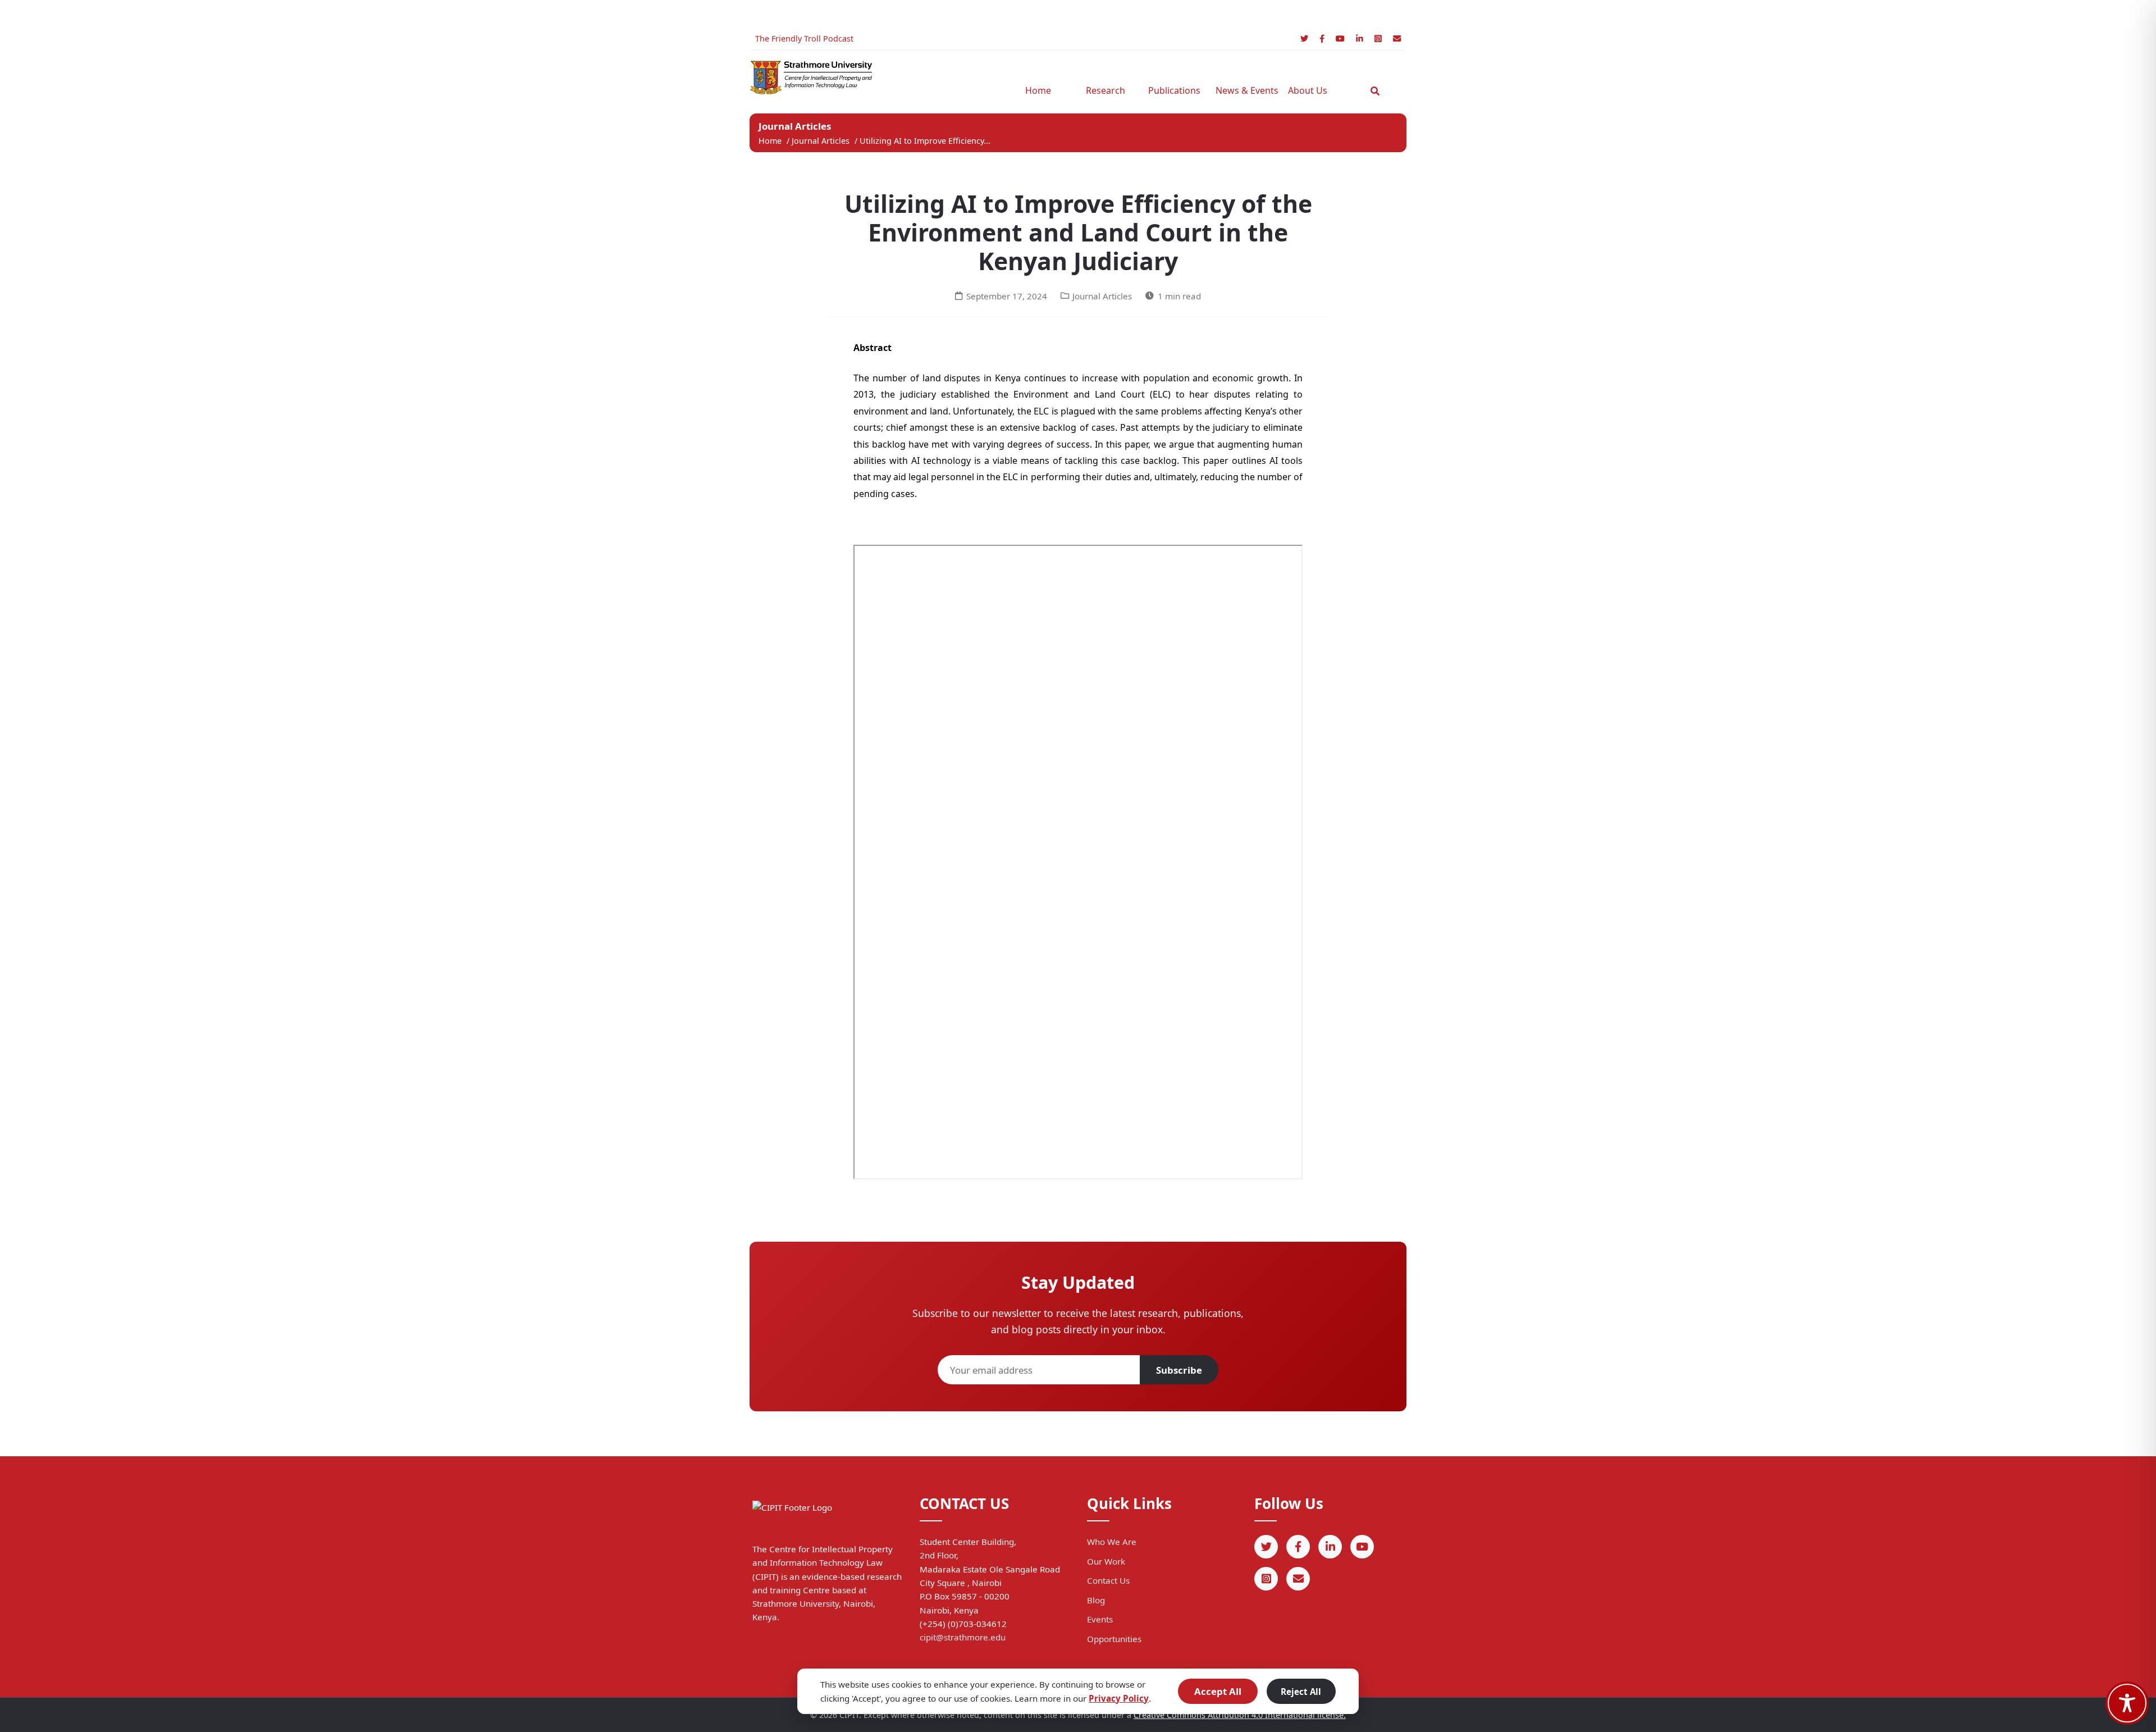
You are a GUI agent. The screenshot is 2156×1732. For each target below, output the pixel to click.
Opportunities (1114, 1639)
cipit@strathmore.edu (963, 1637)
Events (1100, 1619)
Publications (1174, 90)
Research (1106, 90)
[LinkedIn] (1360, 38)
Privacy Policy (1119, 1698)
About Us (1308, 90)
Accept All (1218, 1691)
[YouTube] (1340, 38)
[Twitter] (1304, 38)
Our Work (1106, 1561)
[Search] (1375, 91)
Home (1038, 90)
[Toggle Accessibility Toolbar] (2127, 1703)
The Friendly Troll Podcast (804, 38)
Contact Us (1108, 1580)
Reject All (1301, 1692)
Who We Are (1112, 1542)
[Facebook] (1322, 38)
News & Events (1244, 90)
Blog (1096, 1600)
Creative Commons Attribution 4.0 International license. (1240, 1715)
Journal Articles (822, 141)
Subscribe (1179, 1370)
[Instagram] (1378, 38)
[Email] (1397, 38)
